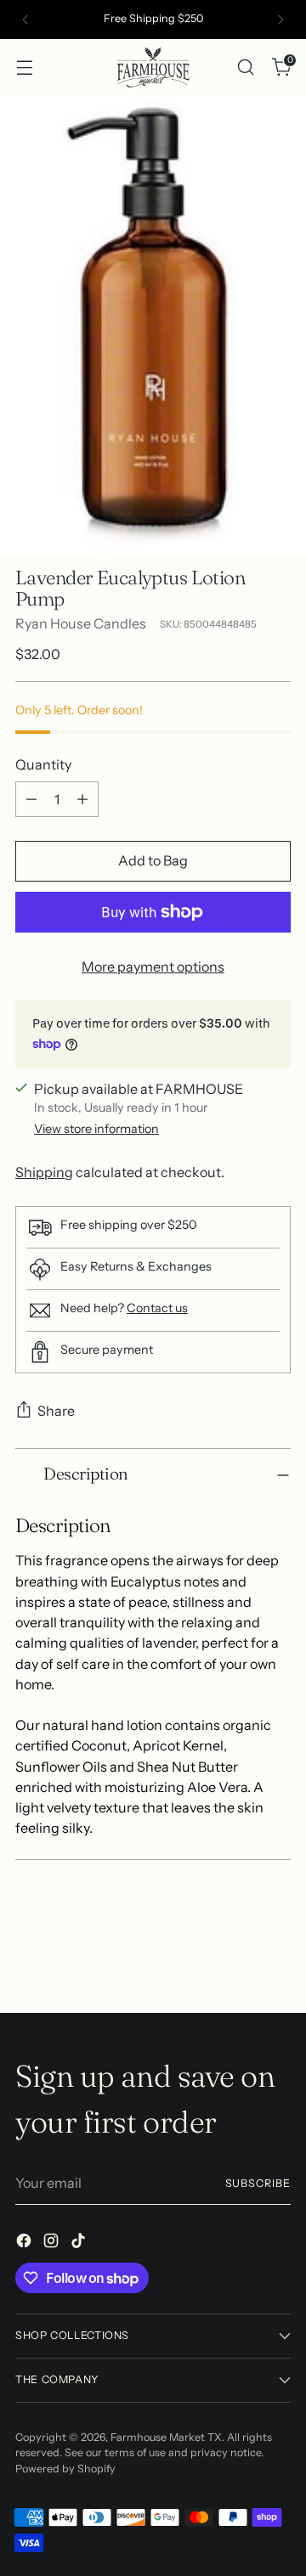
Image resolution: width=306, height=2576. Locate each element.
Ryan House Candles (81, 623)
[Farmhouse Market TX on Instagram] (53, 2243)
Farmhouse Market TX (166, 2437)
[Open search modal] (245, 67)
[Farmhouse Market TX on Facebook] (25, 2243)
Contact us (157, 1308)
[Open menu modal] (24, 67)
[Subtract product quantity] (31, 799)
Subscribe (258, 2183)
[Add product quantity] (82, 799)
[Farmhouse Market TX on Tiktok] (80, 2243)
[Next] (280, 20)
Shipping (44, 1172)
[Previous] (25, 20)
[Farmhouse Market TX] (153, 67)
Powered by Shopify (65, 2469)
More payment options (153, 967)
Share (56, 1411)
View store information (96, 1129)
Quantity (43, 764)
